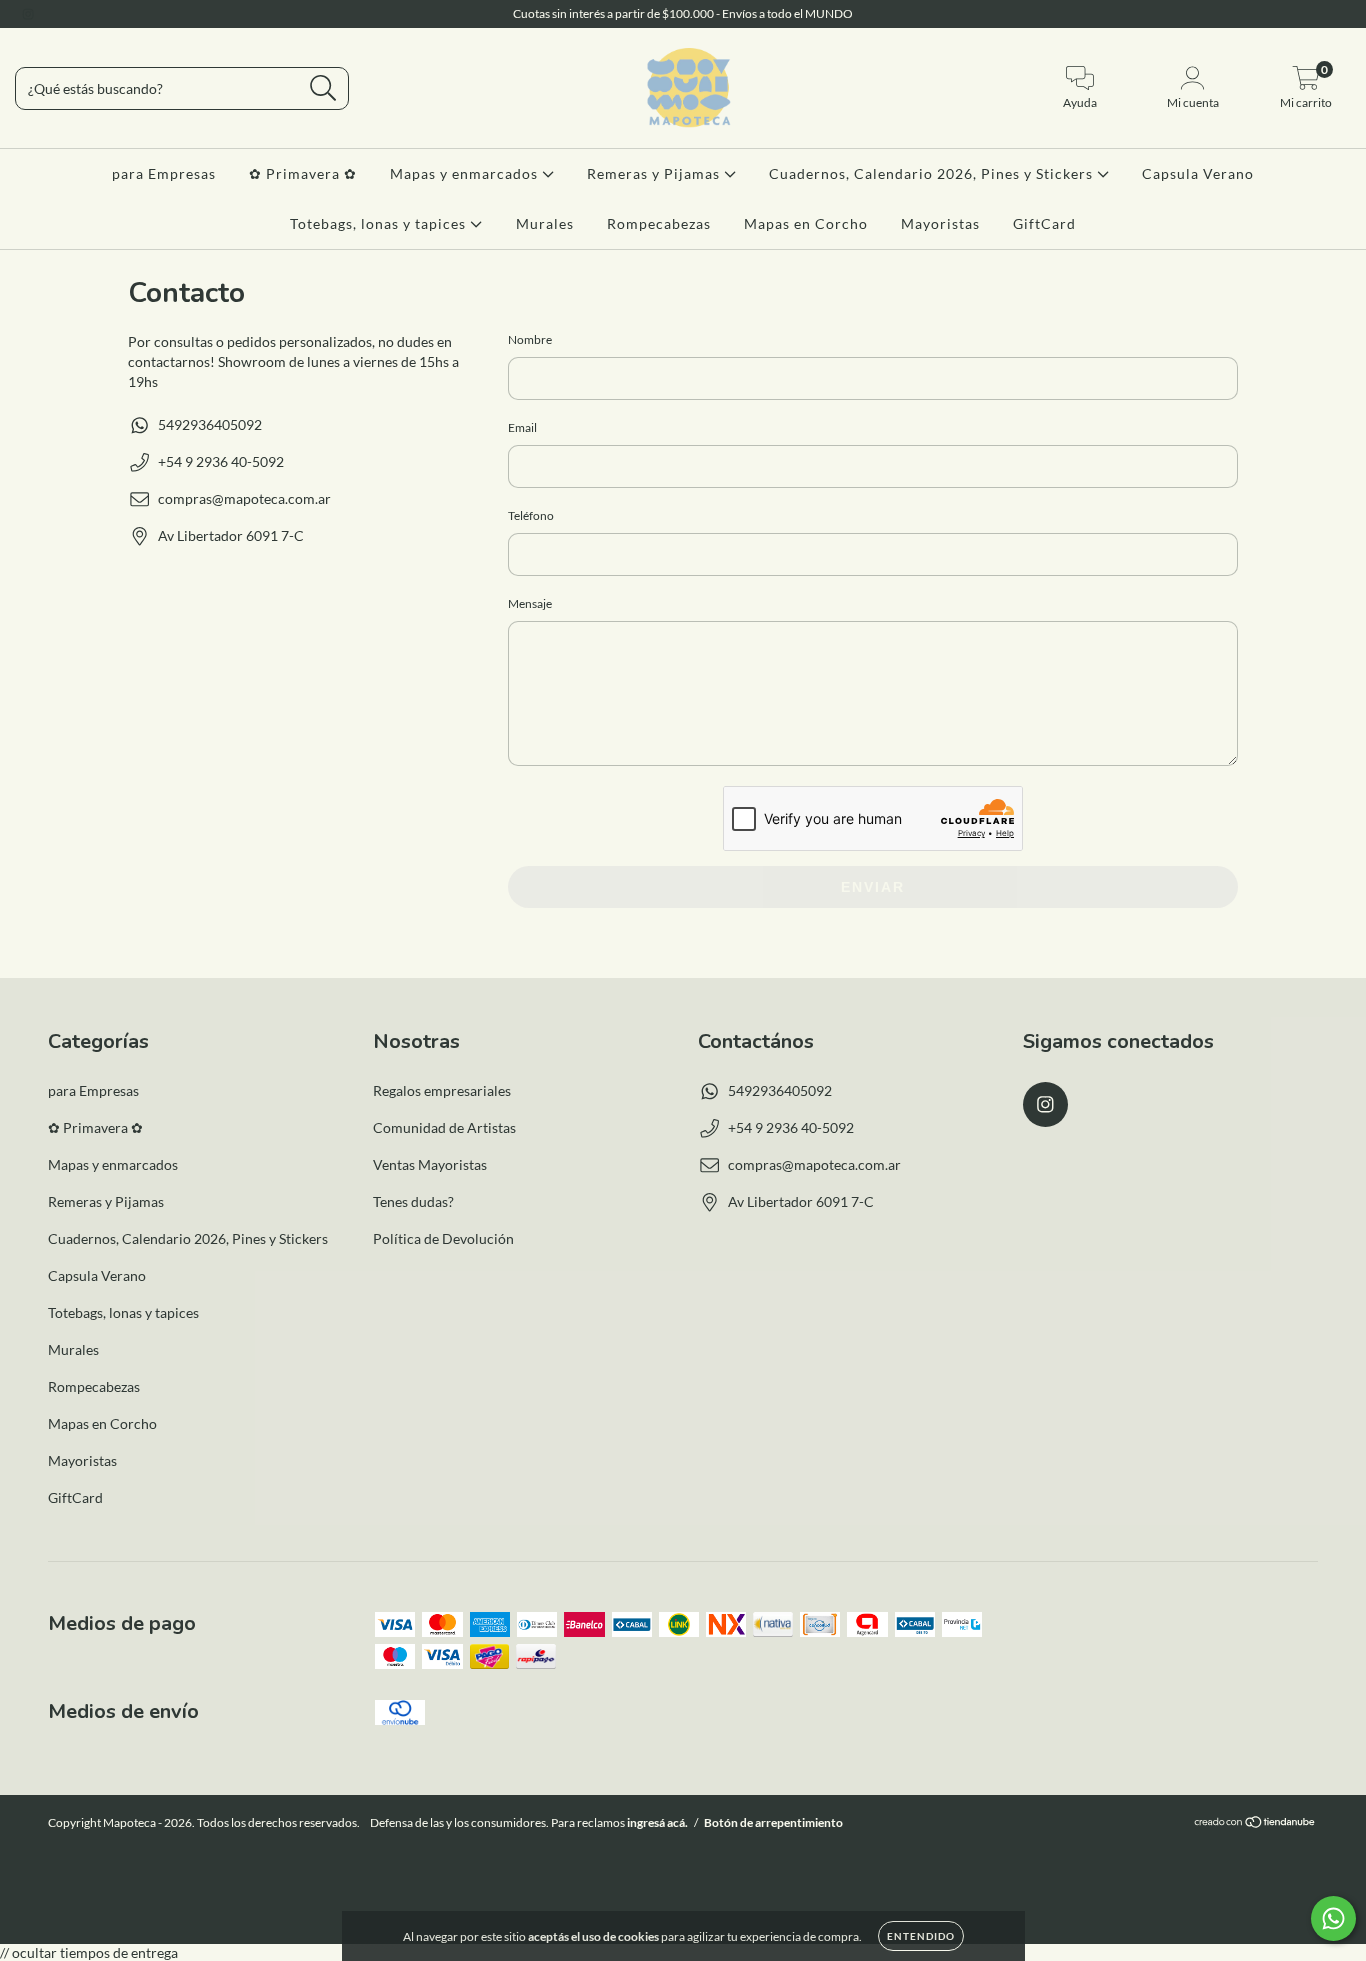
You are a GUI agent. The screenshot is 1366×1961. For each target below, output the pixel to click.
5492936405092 (210, 424)
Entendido (921, 1936)
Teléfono (531, 515)
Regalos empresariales (442, 1090)
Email (522, 427)
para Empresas (164, 173)
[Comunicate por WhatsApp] (1333, 1918)
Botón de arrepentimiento (773, 1822)
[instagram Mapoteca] (28, 13)
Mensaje (530, 603)
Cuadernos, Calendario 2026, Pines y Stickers (933, 173)
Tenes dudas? (413, 1201)
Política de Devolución (443, 1238)
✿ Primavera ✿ (303, 173)
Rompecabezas (659, 223)
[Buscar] (323, 88)
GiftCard (1044, 223)
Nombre (530, 339)
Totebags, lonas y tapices (380, 223)
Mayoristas (940, 223)
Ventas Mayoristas (430, 1164)
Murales (545, 223)
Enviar (873, 887)
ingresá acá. (657, 1822)
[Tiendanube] (1255, 1824)
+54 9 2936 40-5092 (221, 461)
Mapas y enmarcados (466, 173)
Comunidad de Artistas (444, 1127)
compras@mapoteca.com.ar (244, 498)
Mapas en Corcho (806, 223)
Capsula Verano (1198, 173)
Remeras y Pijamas (655, 173)
